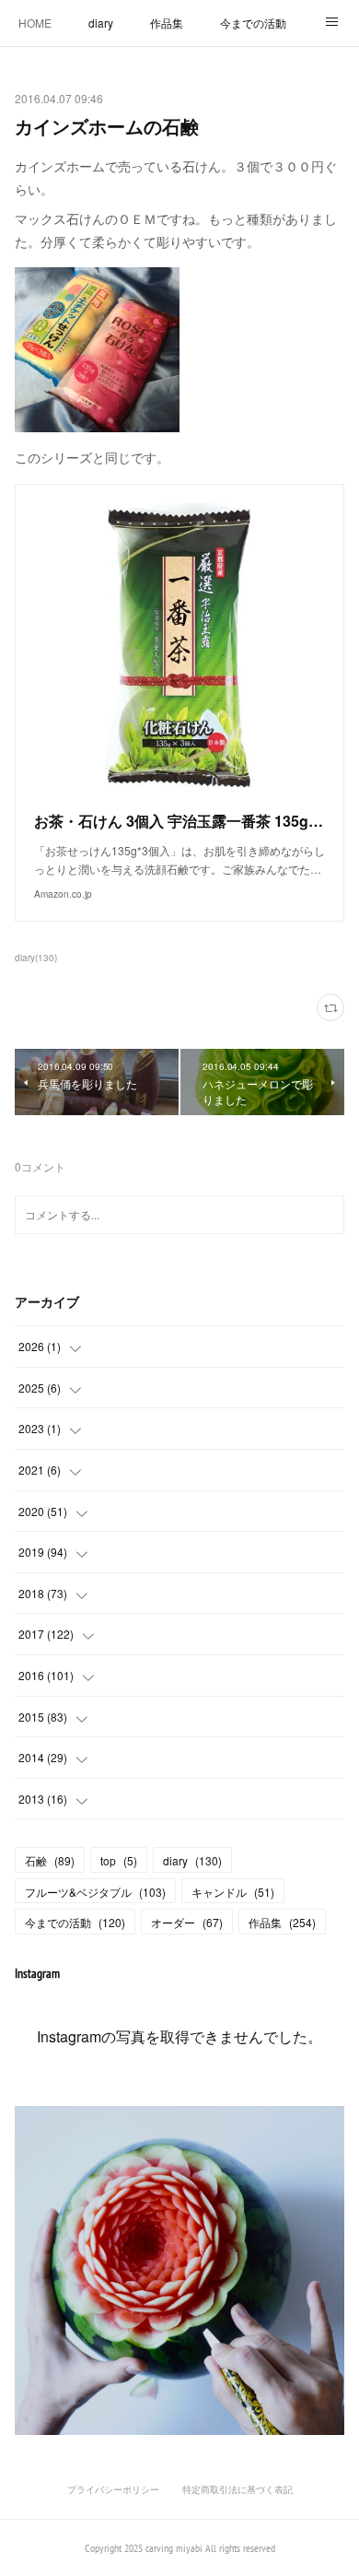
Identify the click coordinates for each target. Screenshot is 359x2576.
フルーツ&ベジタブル (95, 1892)
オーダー (187, 1922)
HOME (35, 23)
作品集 (167, 23)
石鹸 (50, 1860)
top (119, 1860)
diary (101, 23)
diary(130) (36, 958)
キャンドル (233, 1892)
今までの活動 (253, 23)
